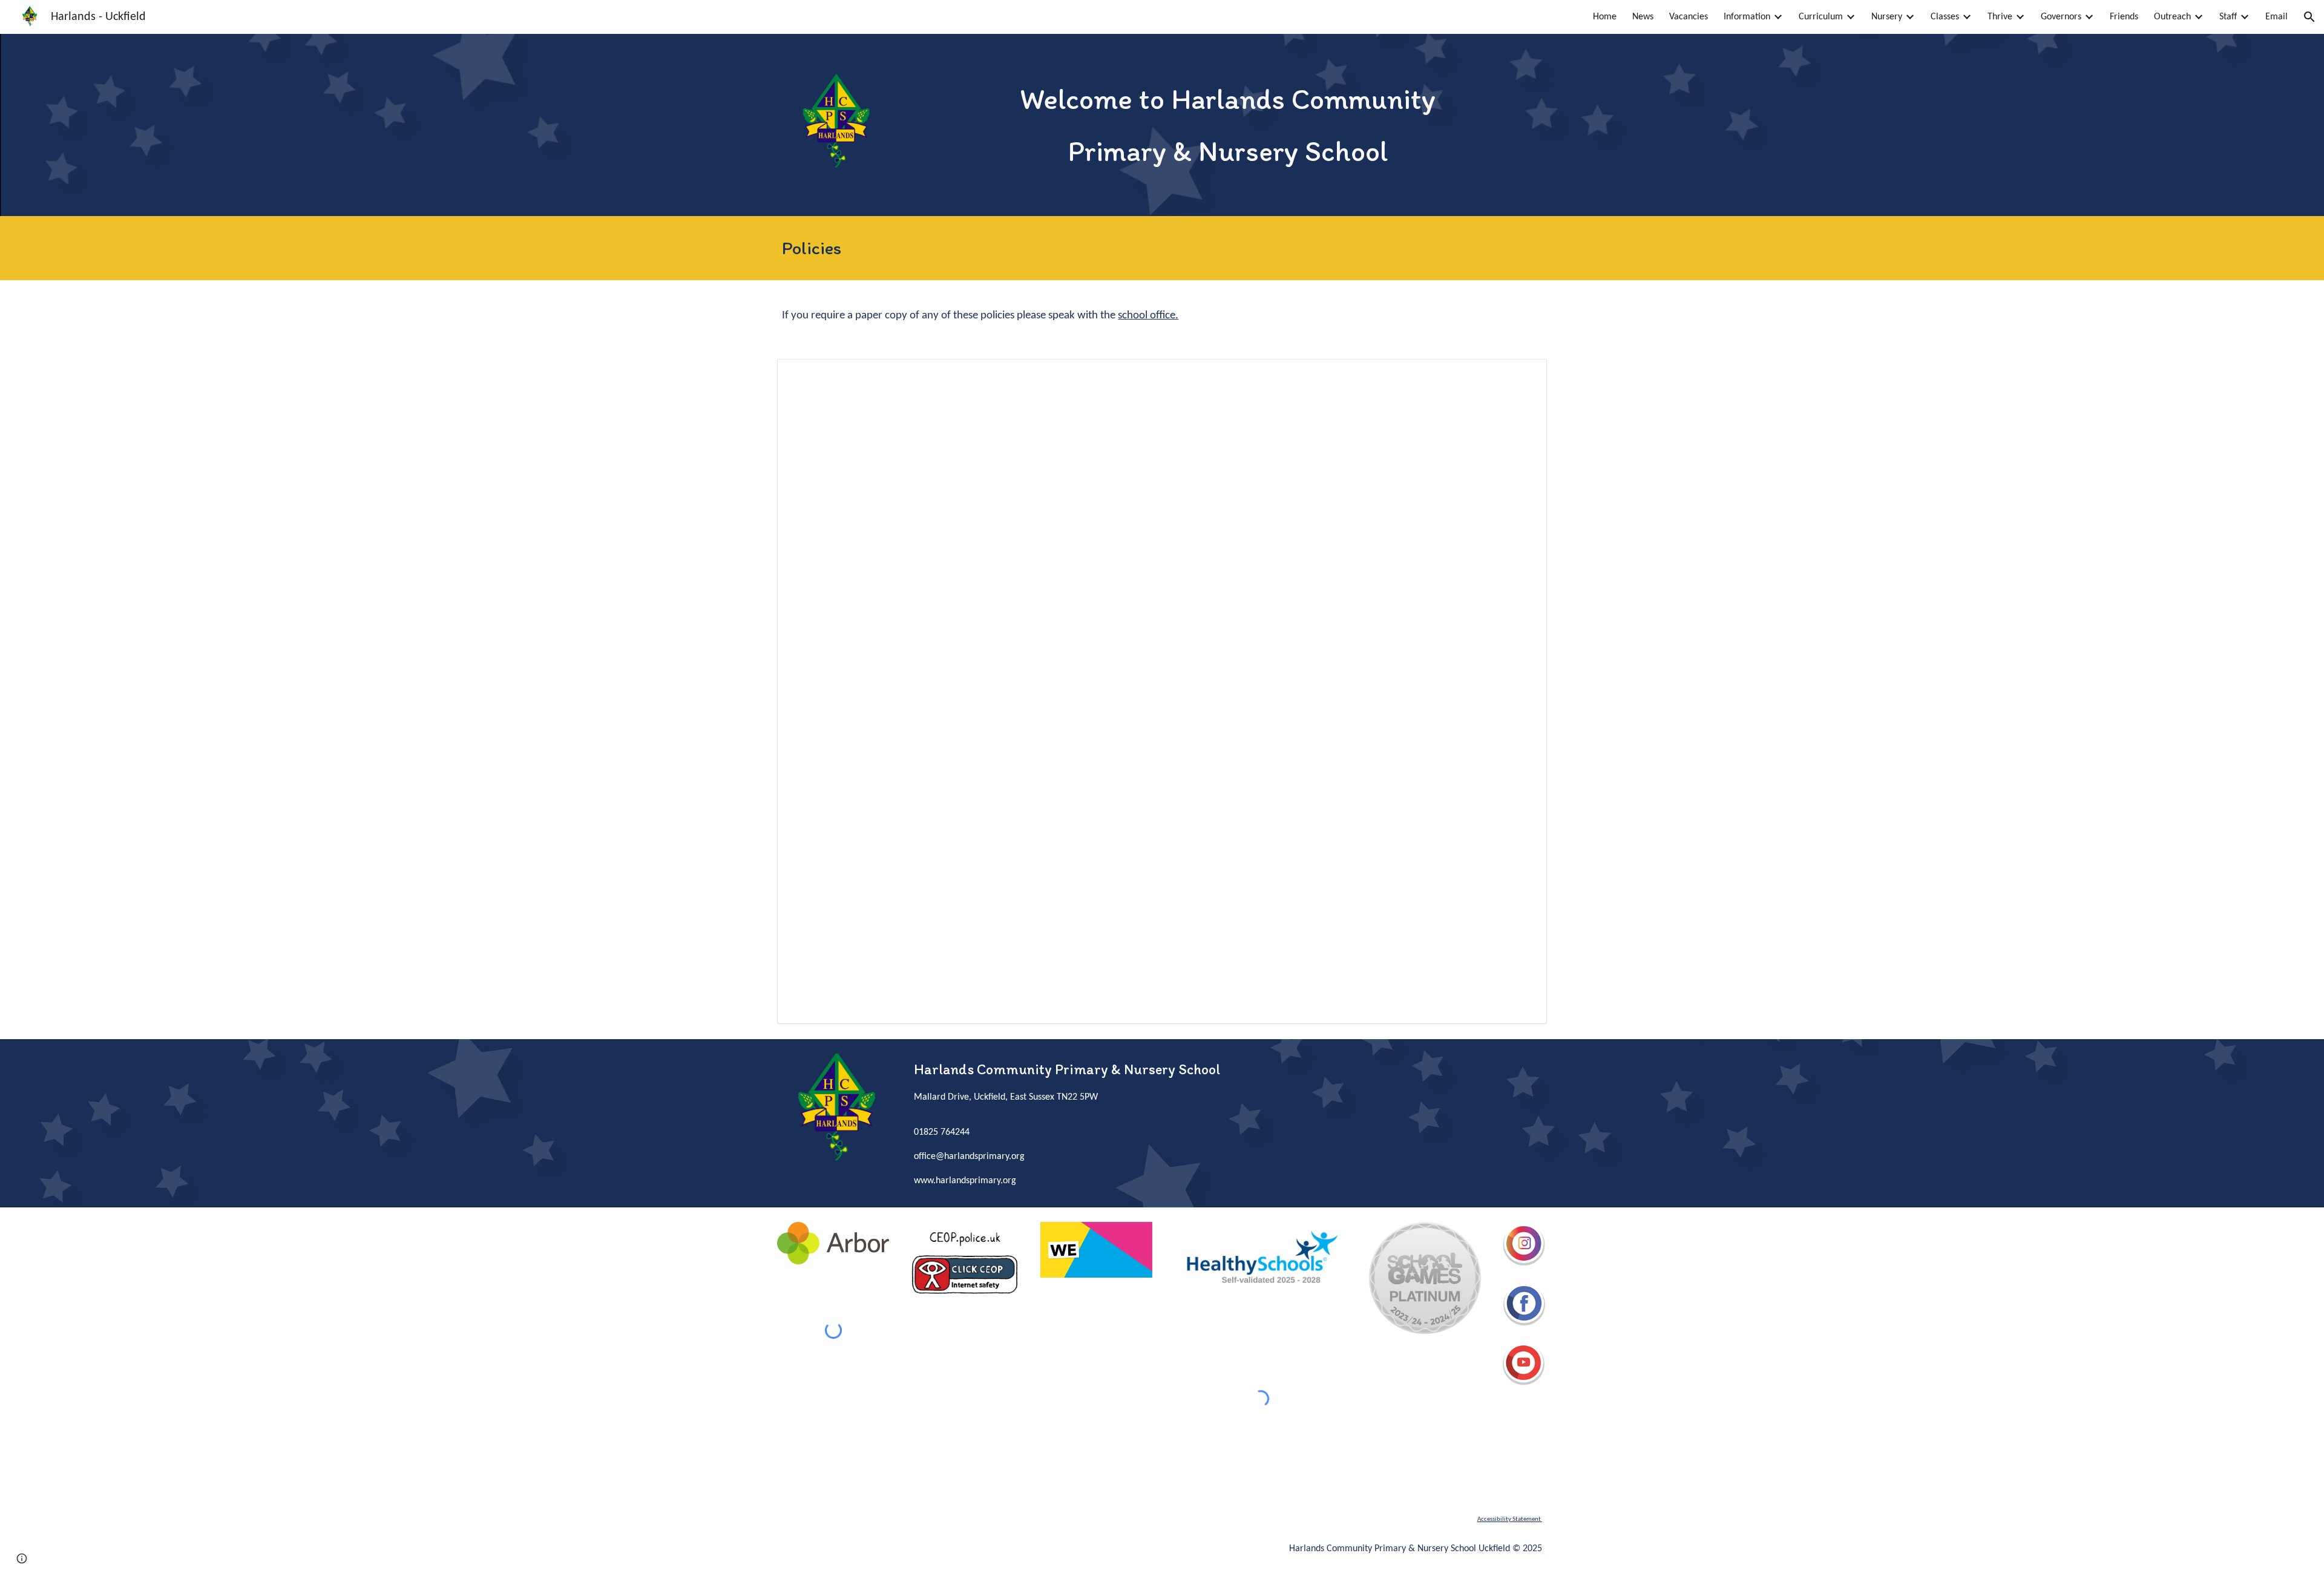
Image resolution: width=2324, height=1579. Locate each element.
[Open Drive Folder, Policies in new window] (1524, 375)
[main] (1228, 125)
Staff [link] (2228, 17)
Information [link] (1747, 17)
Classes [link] (1945, 17)
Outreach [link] (2172, 17)
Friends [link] (2124, 17)
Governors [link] (2061, 17)
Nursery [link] (1887, 17)
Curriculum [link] (1821, 17)
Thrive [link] (2000, 17)
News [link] (1643, 17)
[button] (2309, 17)
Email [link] (2276, 17)
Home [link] (1605, 17)
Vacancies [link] (1689, 17)
